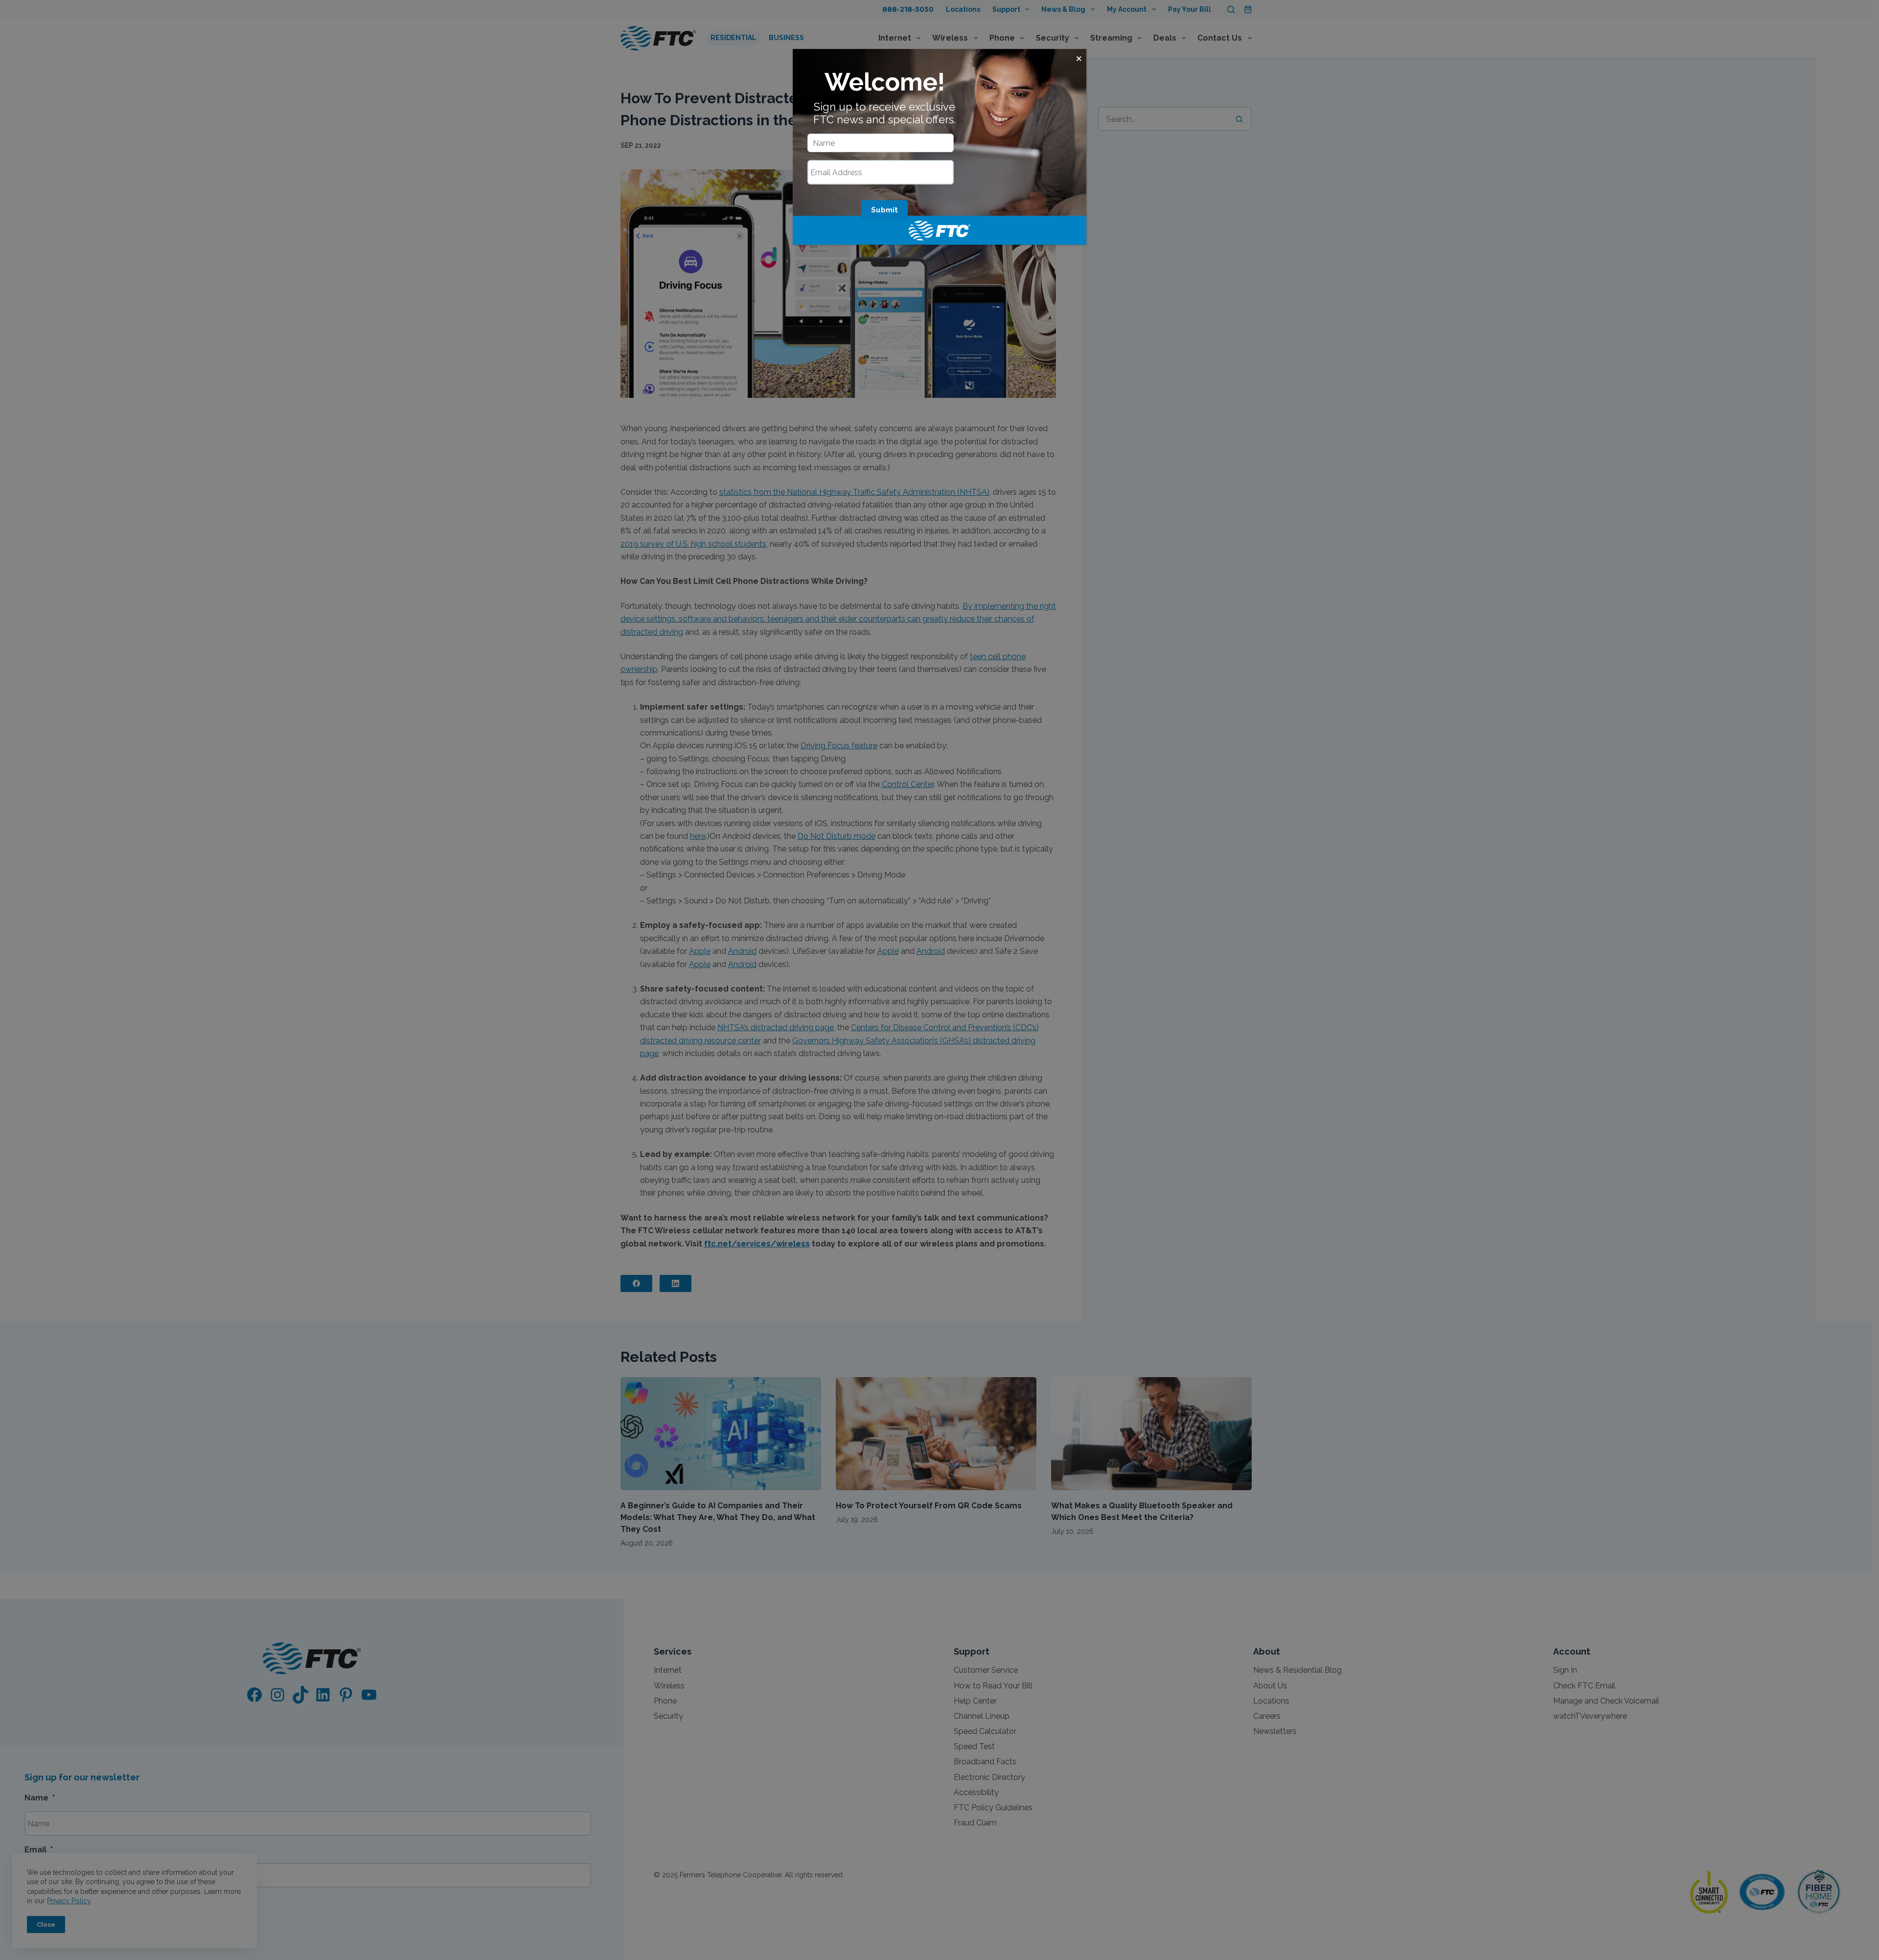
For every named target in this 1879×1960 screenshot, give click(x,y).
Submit (884, 210)
